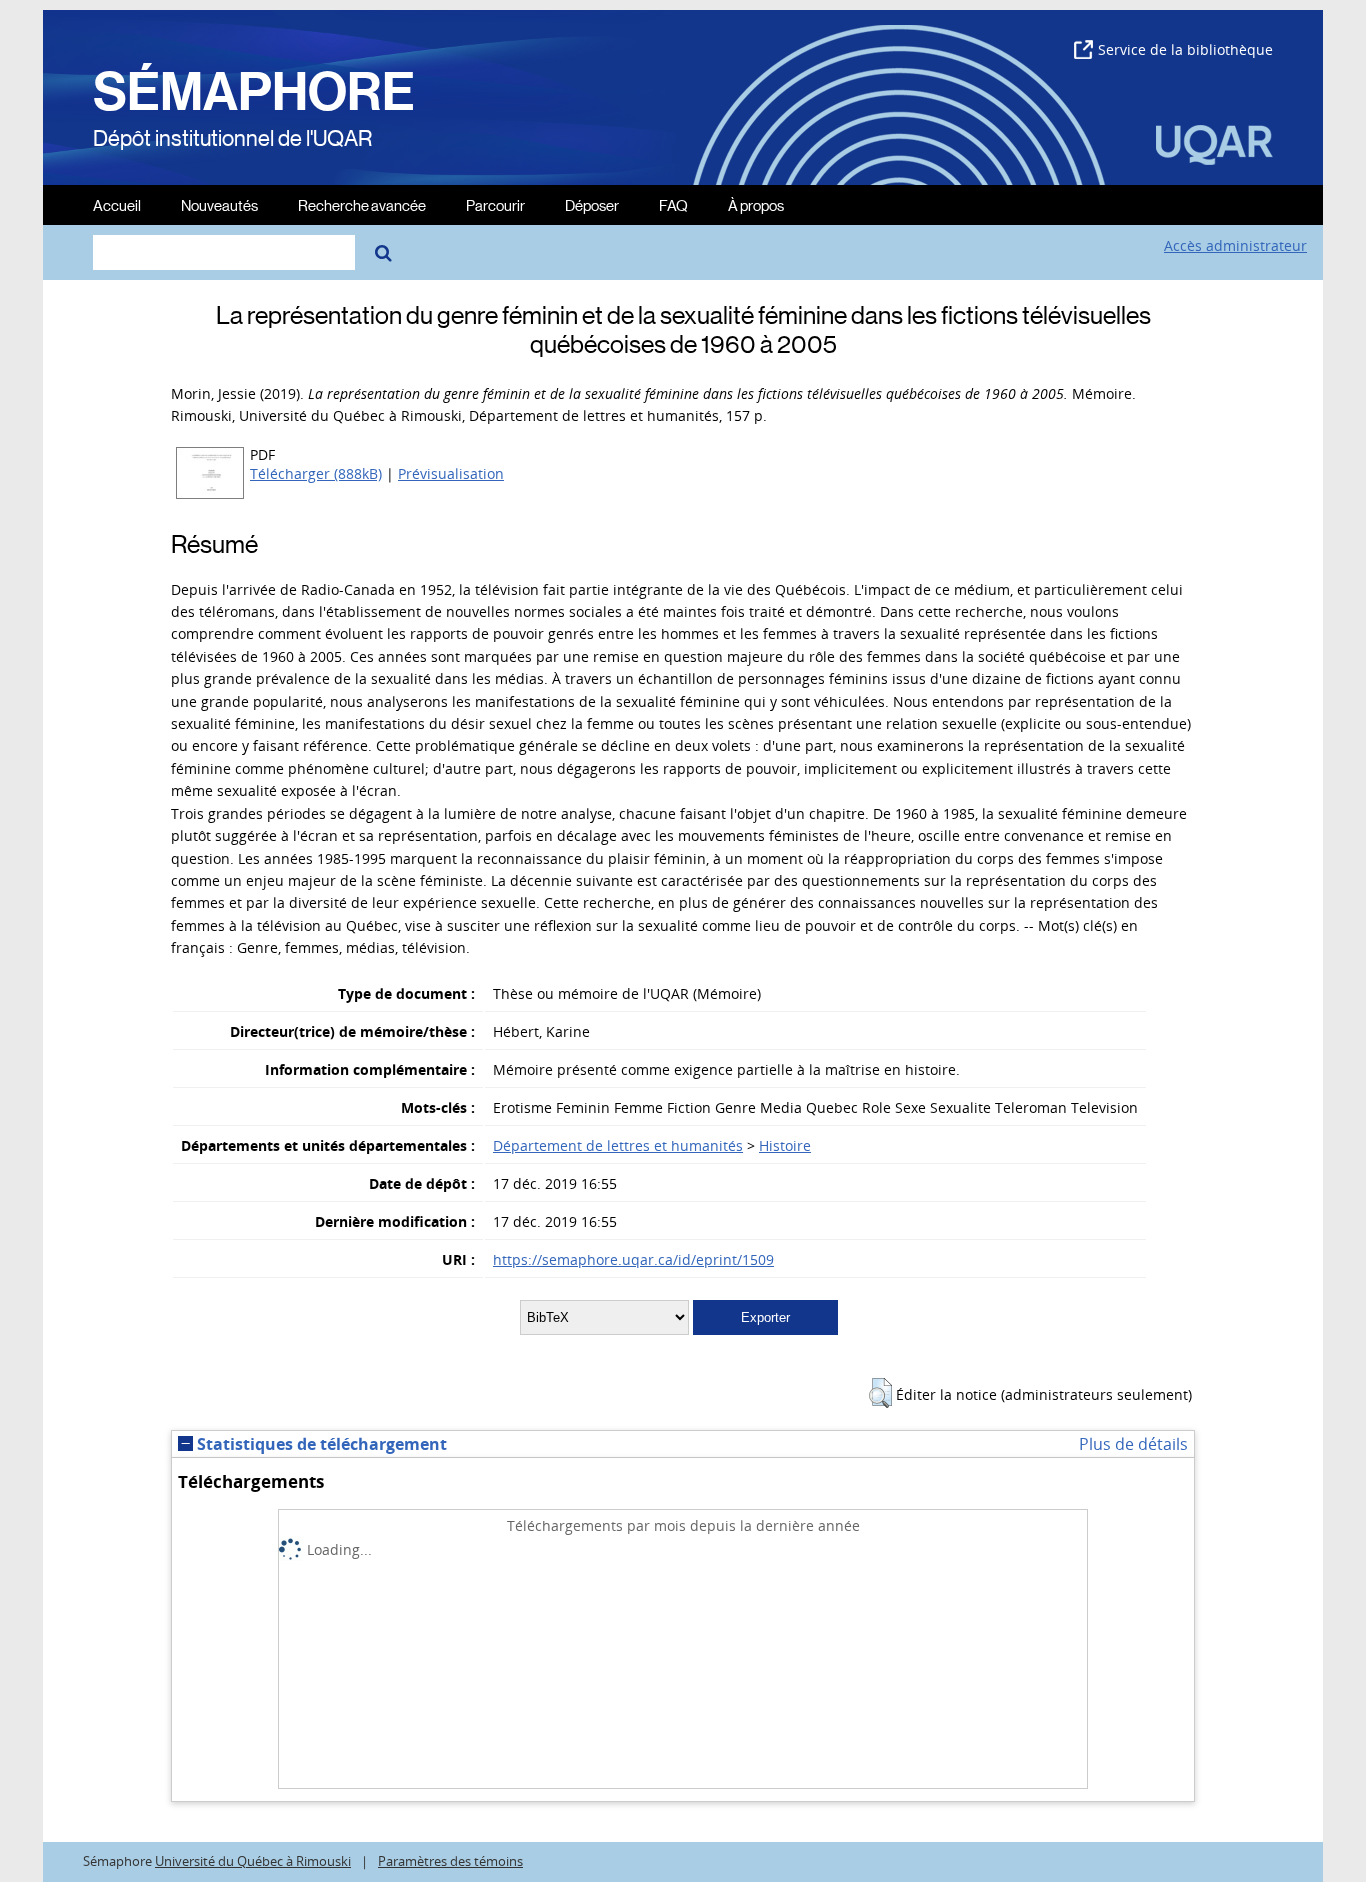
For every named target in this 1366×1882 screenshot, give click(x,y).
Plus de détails (1133, 1444)
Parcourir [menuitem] (495, 204)
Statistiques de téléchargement (320, 1444)
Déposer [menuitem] (592, 204)
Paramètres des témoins (450, 1861)
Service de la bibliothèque (1185, 49)
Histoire (785, 1145)
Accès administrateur (1235, 245)
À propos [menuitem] (756, 204)
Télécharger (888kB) (316, 473)
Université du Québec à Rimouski (253, 1861)
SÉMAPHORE (254, 92)
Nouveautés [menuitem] (219, 204)
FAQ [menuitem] (673, 204)
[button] (880, 1393)
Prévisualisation (451, 473)
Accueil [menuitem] (117, 204)
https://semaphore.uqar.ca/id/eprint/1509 (633, 1259)
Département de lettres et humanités (618, 1145)
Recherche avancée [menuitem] (362, 204)
